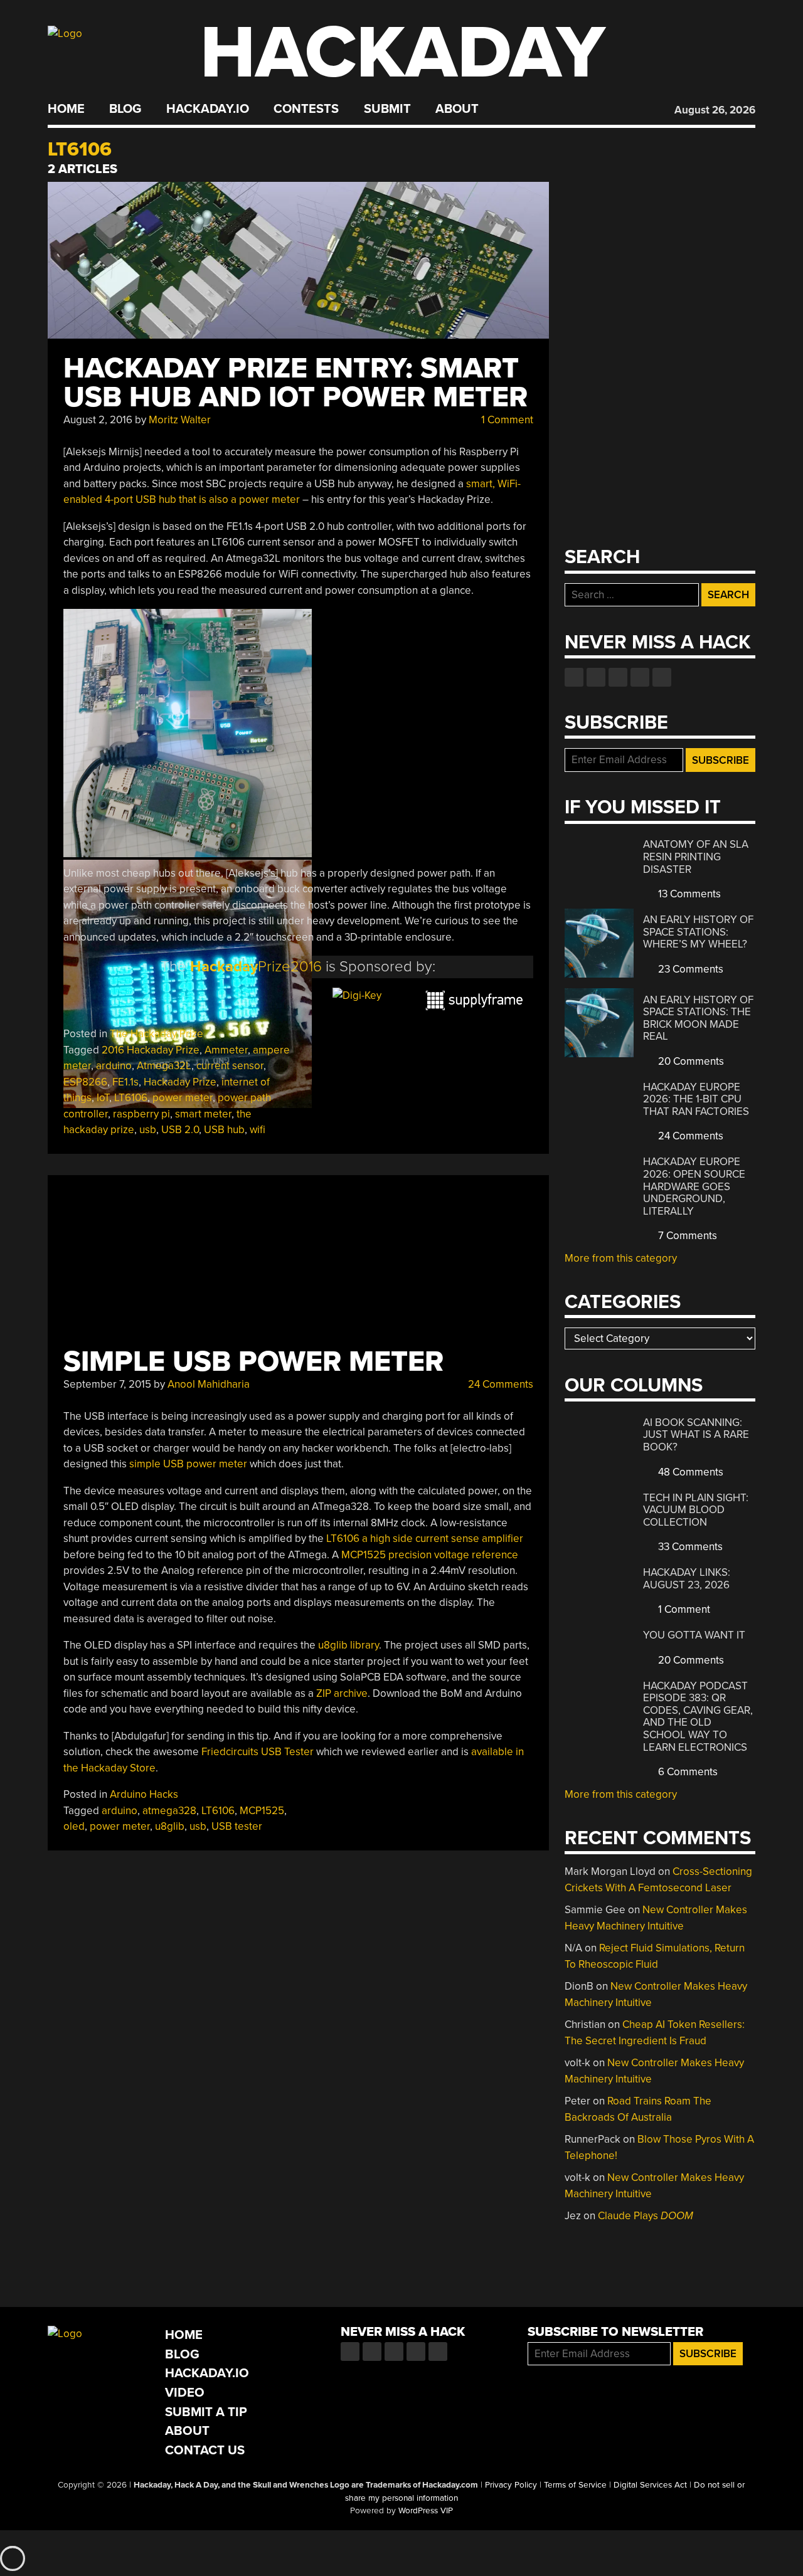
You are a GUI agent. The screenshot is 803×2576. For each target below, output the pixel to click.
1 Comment (506, 420)
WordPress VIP (426, 2511)
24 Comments (499, 1384)
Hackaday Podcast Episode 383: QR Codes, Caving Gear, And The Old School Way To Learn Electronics (698, 1717)
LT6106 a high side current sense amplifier (425, 1539)
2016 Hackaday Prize (151, 1050)
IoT (103, 1098)
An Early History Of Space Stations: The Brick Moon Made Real (698, 1018)
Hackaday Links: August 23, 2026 (687, 1579)
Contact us (662, 677)
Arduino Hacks (144, 1794)
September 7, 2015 (107, 1384)
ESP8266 (85, 1082)
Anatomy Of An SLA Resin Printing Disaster (696, 857)
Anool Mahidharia (209, 1384)
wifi (258, 1130)
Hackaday (403, 53)
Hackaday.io (208, 109)
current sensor (230, 1066)
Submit (387, 109)
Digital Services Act (650, 2485)
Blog (125, 109)
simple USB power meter (188, 1464)
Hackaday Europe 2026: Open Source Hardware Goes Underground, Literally (694, 1186)
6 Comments (687, 1772)
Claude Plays (646, 2216)
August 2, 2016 (98, 420)
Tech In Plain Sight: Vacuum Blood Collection (696, 1510)
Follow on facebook (574, 677)
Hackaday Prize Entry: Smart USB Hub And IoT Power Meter (295, 383)
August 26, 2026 (715, 110)
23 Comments (689, 969)
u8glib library (348, 1645)
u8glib (170, 1826)
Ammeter (226, 1050)
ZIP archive (342, 1693)
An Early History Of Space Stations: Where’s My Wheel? (698, 932)
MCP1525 (262, 1811)
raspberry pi (141, 1114)
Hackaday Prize (180, 1082)
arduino (114, 1066)
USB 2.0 (180, 1130)
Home (66, 109)
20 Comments (690, 1061)
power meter (183, 1098)
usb (148, 1130)
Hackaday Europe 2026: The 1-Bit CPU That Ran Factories (696, 1099)
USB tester (237, 1826)
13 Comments (688, 894)
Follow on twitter (596, 677)
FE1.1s (125, 1082)
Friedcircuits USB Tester (258, 1752)
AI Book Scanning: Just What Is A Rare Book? (696, 1435)
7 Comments (686, 1236)
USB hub (224, 1130)
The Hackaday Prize (157, 1034)
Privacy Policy (511, 2485)
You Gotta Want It (694, 1635)
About (457, 109)
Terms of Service (575, 2485)
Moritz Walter (180, 420)
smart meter (203, 1114)
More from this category (621, 1258)
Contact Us (205, 2450)
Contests (306, 109)
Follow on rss (640, 677)
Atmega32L (164, 1066)
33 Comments (689, 1547)
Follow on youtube (618, 677)
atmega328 (169, 1811)
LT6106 (131, 1098)
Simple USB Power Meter (253, 1362)
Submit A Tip (206, 2412)
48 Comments (689, 1472)
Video (185, 2393)
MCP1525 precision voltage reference (430, 1555)
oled (74, 1826)
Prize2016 (256, 967)
